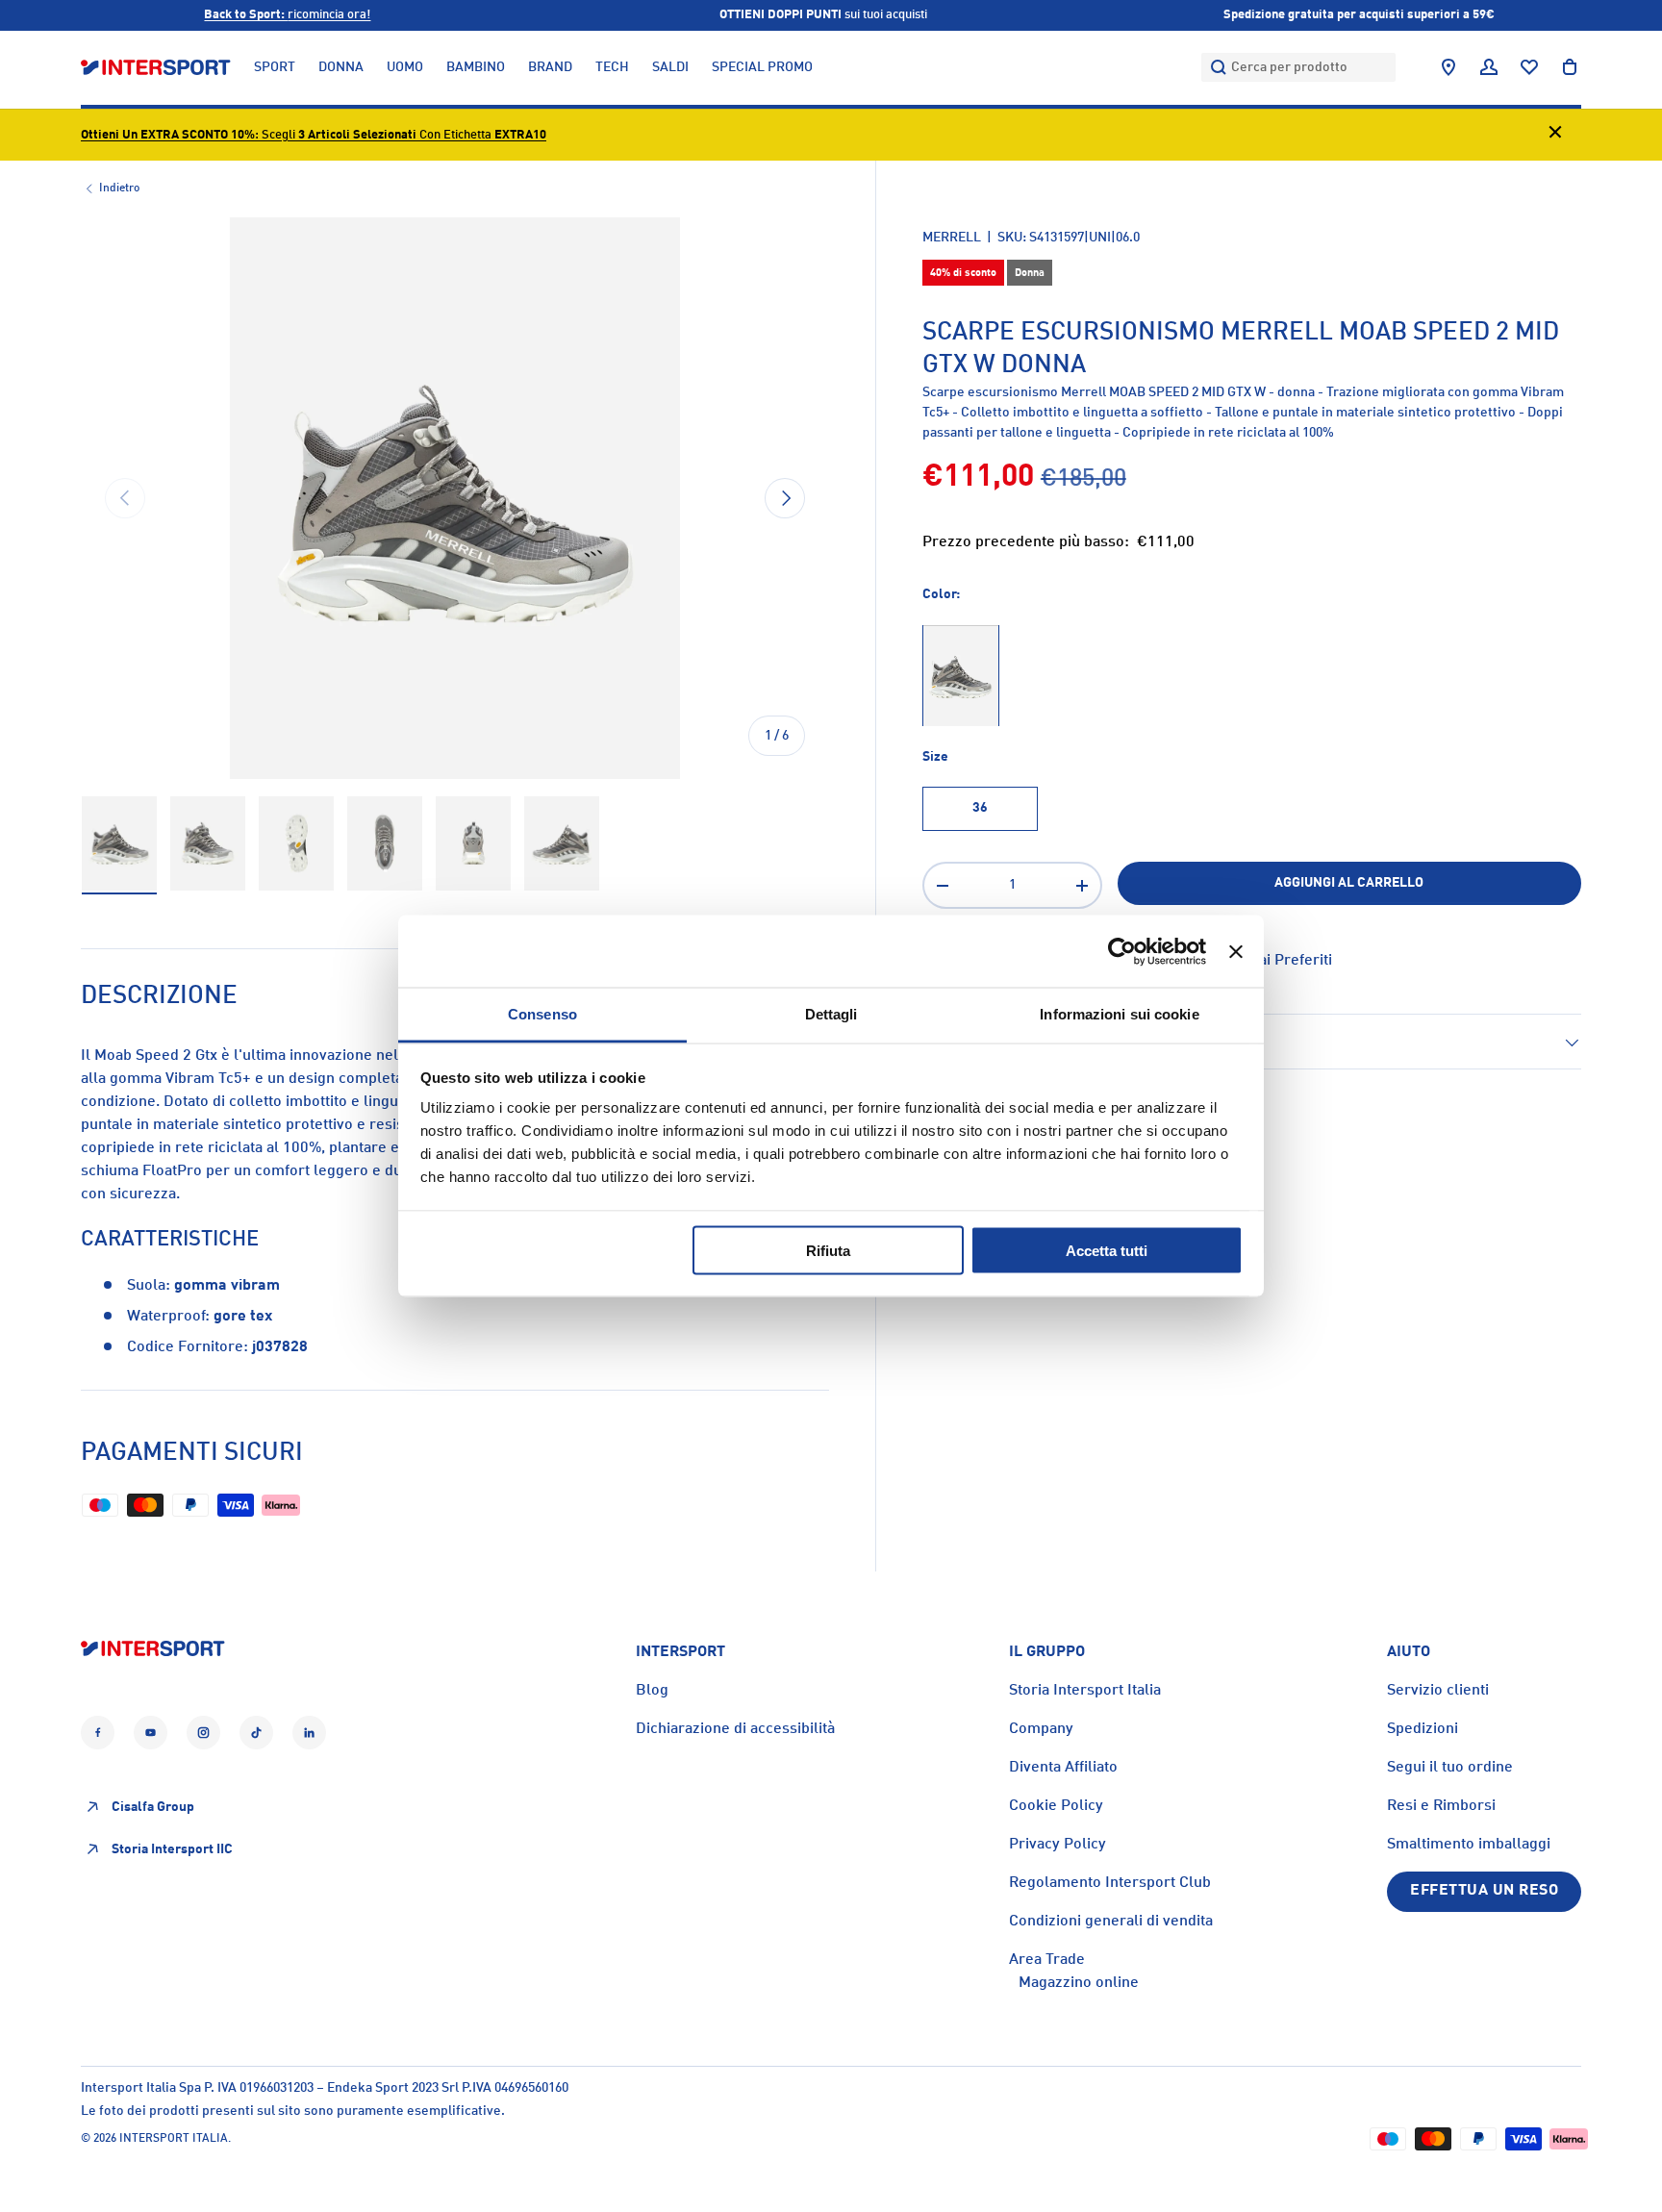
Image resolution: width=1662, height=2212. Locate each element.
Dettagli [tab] (831, 1014)
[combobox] (1298, 67)
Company (1041, 1729)
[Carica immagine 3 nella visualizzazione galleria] (296, 844)
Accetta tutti (1107, 1250)
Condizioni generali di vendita (1111, 1922)
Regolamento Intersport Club (1110, 1883)
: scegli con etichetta (314, 135)
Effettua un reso (1484, 1891)
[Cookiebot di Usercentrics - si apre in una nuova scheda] (1122, 951)
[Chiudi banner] (1236, 951)
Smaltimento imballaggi (1469, 1845)
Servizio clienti (1438, 1691)
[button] (1570, 67)
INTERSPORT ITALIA (174, 2139)
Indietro (119, 189)
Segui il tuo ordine (1450, 1768)
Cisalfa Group (153, 1807)
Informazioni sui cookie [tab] (1119, 1014)
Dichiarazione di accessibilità (735, 1729)
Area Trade (1047, 1960)
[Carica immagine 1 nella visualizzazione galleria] (119, 844)
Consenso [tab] (542, 1014)
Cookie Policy (1056, 1806)
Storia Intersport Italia (1085, 1691)
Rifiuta (828, 1250)
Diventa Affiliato (1063, 1768)
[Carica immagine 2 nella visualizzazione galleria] (208, 844)
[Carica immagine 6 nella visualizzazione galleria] (562, 844)
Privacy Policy (1058, 1845)
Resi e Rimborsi (1441, 1806)
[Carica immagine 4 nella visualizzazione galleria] (385, 844)
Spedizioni (1423, 1729)
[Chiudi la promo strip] (1555, 135)
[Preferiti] (1529, 67)
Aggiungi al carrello (1349, 883)
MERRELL (952, 238)
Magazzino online (1079, 1983)
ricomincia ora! (287, 15)
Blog (652, 1691)
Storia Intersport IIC (172, 1849)
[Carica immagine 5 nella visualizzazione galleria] (473, 844)
